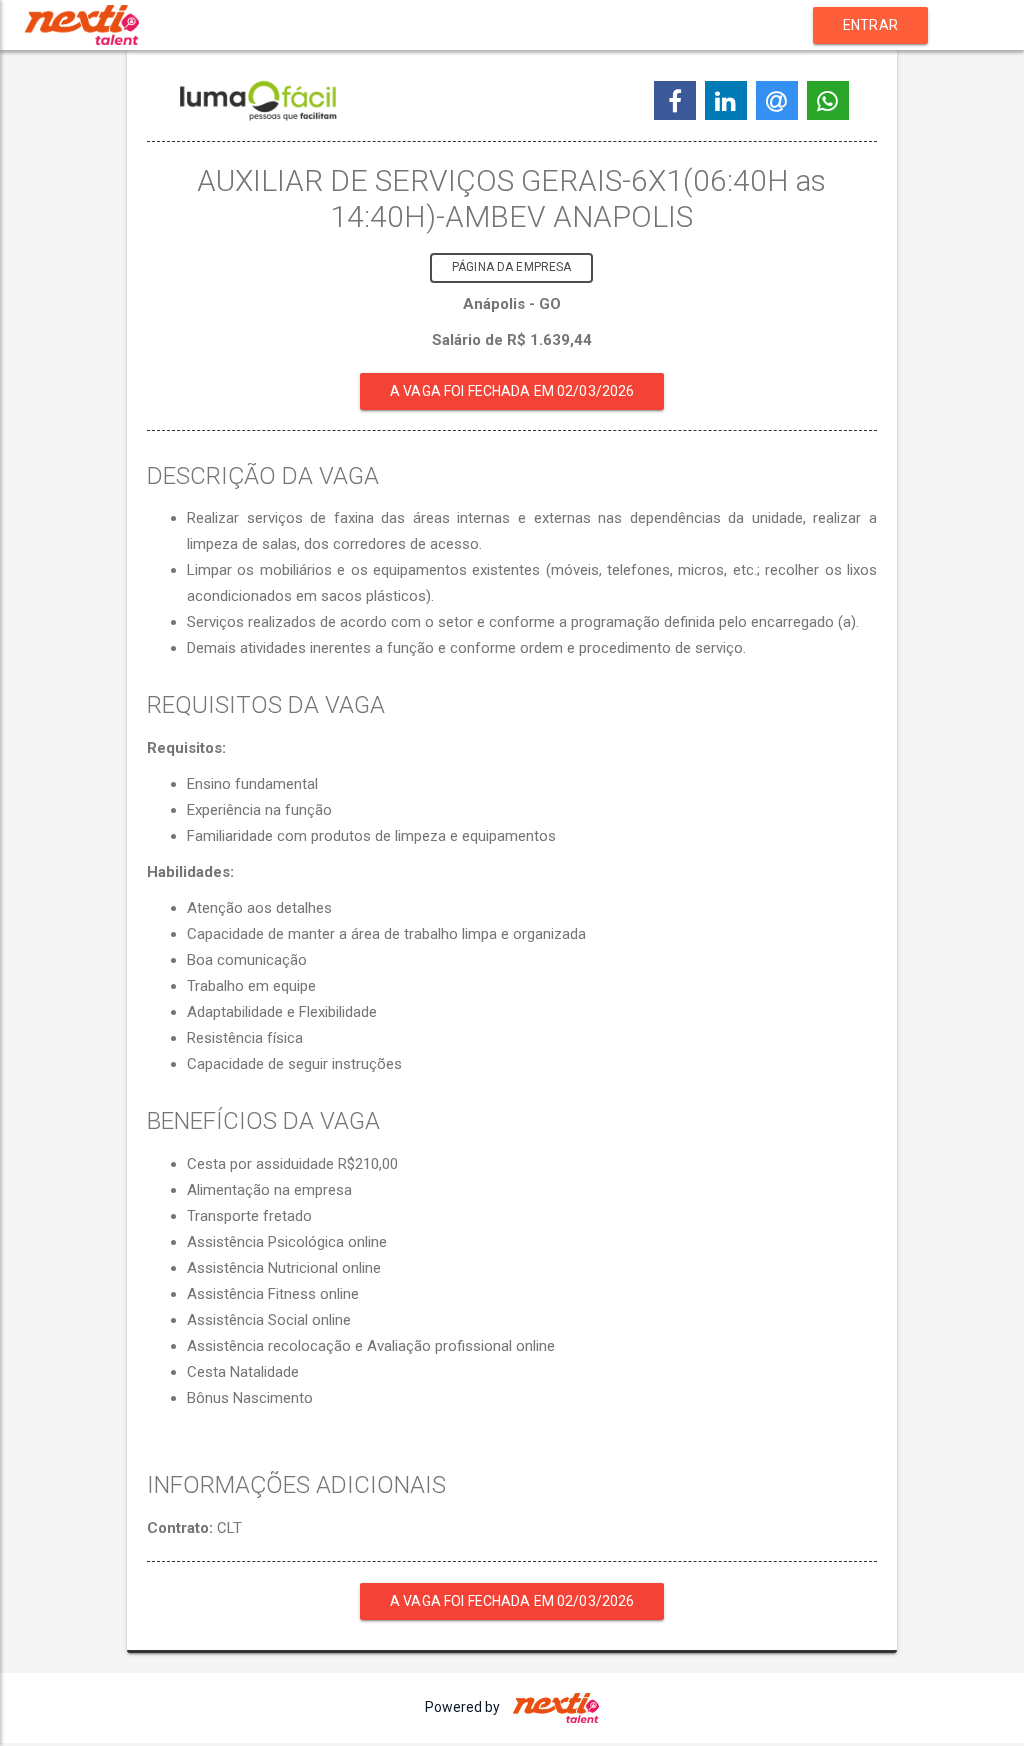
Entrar (870, 25)
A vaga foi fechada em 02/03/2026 (512, 391)
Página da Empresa (511, 267)
